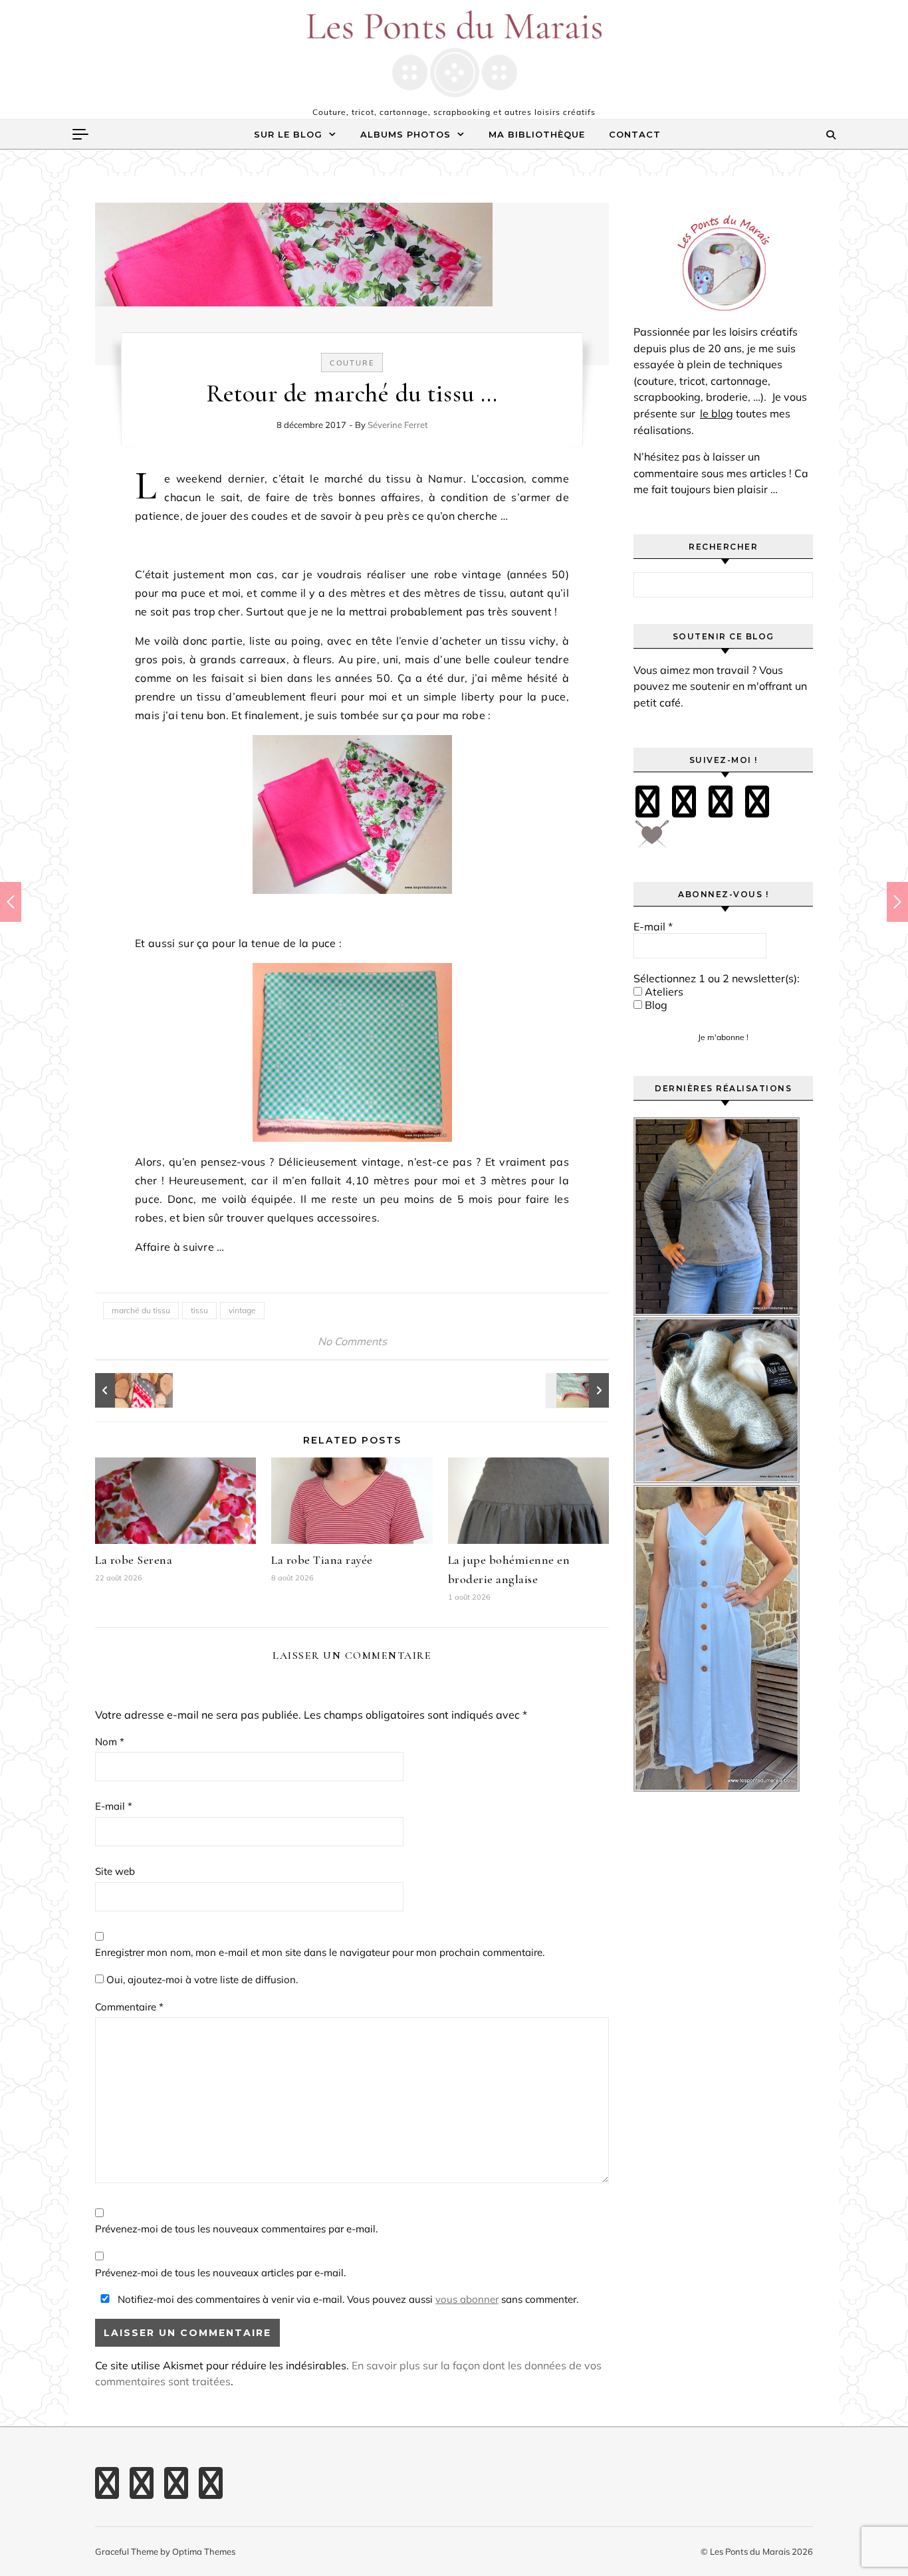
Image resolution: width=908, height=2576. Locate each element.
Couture (352, 363)
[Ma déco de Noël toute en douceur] (125, 1390)
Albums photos (405, 134)
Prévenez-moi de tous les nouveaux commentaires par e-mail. (236, 2229)
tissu (199, 1310)
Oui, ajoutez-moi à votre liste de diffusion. (201, 1980)
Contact (635, 134)
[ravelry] (757, 802)
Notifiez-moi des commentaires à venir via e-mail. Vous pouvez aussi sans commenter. (347, 2299)
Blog (655, 1005)
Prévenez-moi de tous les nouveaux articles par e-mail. (220, 2273)
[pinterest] (684, 802)
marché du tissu (141, 1310)
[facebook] (647, 802)
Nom (110, 1742)
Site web (115, 1871)
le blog (717, 413)
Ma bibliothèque (537, 134)
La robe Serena (134, 1560)
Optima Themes (204, 2551)
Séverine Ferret (398, 425)
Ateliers (663, 992)
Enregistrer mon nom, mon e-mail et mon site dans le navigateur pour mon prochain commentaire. (320, 1952)
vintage (242, 1310)
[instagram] (721, 802)
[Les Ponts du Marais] (454, 54)
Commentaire (129, 2007)
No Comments (352, 1341)
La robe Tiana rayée (322, 1560)
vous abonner (467, 2299)
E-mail (114, 1806)
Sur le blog (288, 134)
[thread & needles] (652, 839)
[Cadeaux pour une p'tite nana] (579, 1390)
